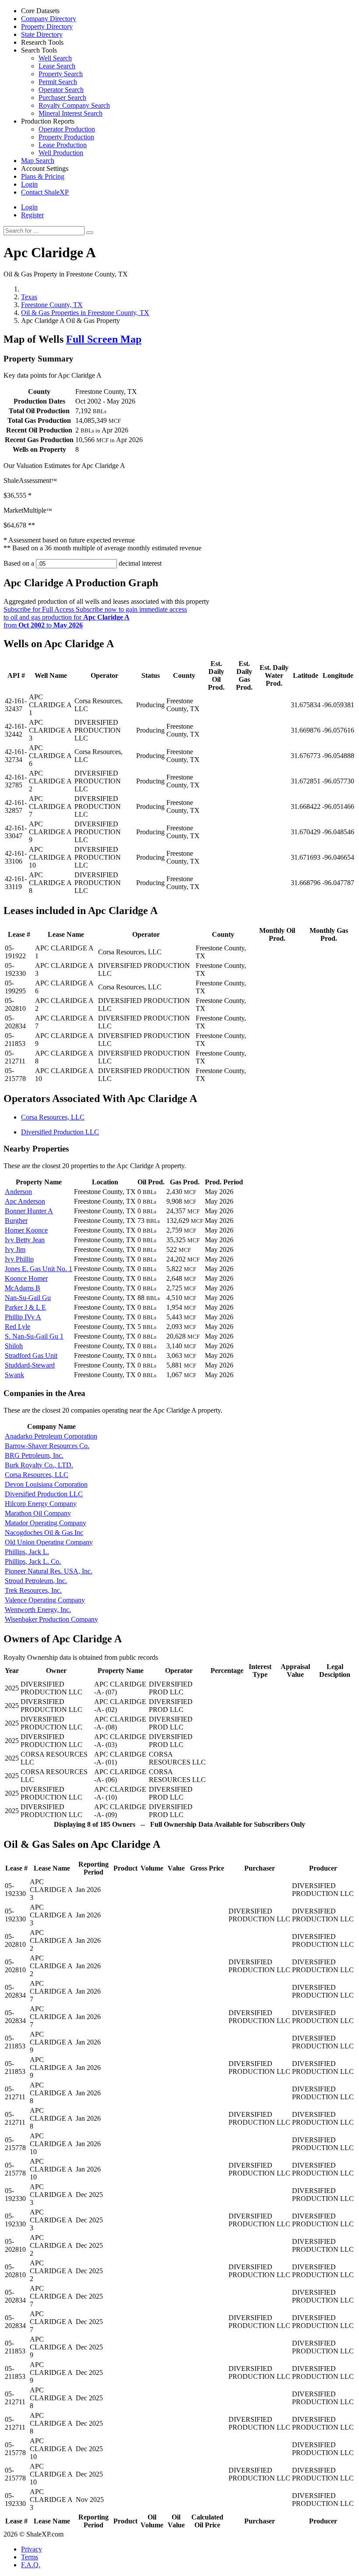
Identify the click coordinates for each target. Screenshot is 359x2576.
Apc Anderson (25, 1201)
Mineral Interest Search (70, 113)
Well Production (61, 153)
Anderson (18, 1192)
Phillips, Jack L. (27, 1552)
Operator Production (67, 129)
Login (29, 207)
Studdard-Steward (30, 1365)
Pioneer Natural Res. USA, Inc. (49, 1571)
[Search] (90, 233)
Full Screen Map (104, 339)
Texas (29, 297)
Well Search (55, 58)
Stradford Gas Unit (31, 1355)
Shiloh (14, 1346)
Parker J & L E (25, 1307)
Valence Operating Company (45, 1600)
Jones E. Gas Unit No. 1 (39, 1269)
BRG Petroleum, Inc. (34, 1455)
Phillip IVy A (23, 1317)
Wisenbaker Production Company (51, 1619)
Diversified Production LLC (60, 1132)
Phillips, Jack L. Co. (33, 1561)
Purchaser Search (62, 97)
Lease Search (57, 66)
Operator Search (61, 90)
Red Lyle (18, 1327)
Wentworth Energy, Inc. (38, 1610)
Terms (30, 2557)
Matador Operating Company (46, 1523)
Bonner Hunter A (29, 1211)
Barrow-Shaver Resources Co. (47, 1446)
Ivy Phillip (19, 1259)
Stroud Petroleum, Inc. (36, 1581)
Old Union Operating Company (49, 1542)
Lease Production (63, 145)
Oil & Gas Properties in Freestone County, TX (85, 313)
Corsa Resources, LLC (53, 1117)
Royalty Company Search (74, 105)
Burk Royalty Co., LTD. (39, 1465)
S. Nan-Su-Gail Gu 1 (34, 1336)
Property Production (66, 137)
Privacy (32, 2549)
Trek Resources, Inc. (33, 1590)
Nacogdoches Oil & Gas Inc (44, 1532)
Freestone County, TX (52, 305)
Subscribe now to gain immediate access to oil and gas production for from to (95, 617)
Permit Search (58, 82)
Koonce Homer (26, 1278)
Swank (14, 1375)
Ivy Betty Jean (25, 1240)
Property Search (61, 74)
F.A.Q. (31, 2565)
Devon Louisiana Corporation (46, 1484)
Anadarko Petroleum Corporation (51, 1436)
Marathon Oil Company (38, 1513)
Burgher (16, 1221)
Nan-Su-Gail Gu (28, 1298)
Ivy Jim (15, 1249)
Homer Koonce (26, 1230)
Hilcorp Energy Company (41, 1504)
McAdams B (23, 1288)
